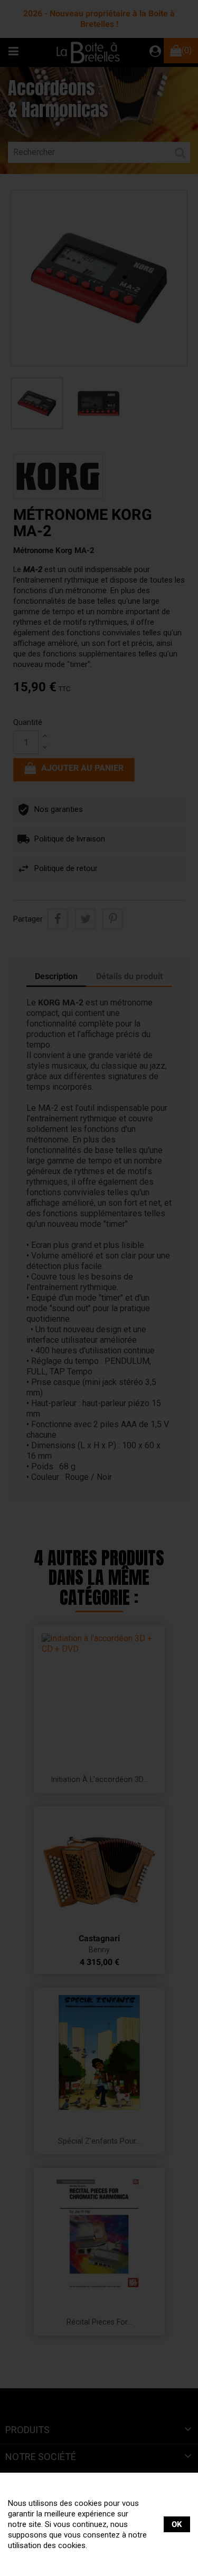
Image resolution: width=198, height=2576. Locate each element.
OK (177, 2524)
